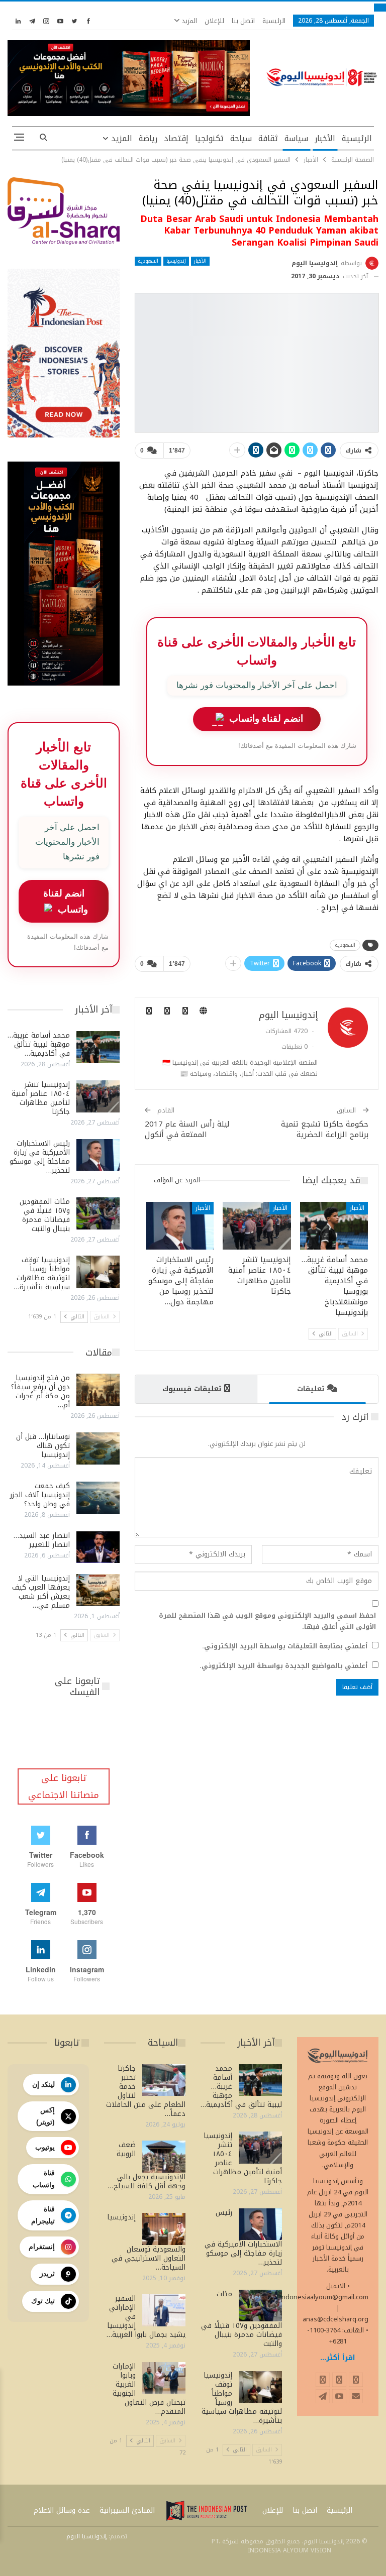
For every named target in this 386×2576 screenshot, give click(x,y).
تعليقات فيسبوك (192, 1389)
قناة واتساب (44, 2179)
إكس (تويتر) (45, 2116)
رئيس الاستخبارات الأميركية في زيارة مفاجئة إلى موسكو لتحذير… (40, 1157)
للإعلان (214, 21)
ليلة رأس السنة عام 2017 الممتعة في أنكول (187, 1129)
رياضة (148, 138)
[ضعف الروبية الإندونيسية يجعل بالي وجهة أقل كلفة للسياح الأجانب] (164, 2157)
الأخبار (325, 138)
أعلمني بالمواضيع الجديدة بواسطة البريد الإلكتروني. (283, 1666)
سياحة (241, 138)
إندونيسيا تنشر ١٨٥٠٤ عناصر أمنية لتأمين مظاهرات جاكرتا (41, 1098)
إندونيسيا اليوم (86, 2536)
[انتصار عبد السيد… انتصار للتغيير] (98, 1547)
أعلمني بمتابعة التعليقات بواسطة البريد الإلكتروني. (285, 1646)
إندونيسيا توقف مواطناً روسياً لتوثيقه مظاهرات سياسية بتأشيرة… (42, 1273)
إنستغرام (42, 2247)
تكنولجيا (209, 138)
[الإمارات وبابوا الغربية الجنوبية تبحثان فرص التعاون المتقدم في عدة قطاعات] (164, 2378)
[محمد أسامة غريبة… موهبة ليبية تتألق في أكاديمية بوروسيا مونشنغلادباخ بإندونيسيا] (334, 1226)
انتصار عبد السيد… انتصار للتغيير (42, 1540)
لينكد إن (43, 2084)
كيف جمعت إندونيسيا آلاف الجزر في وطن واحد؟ (40, 1495)
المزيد (188, 21)
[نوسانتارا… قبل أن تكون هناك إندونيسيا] (98, 1448)
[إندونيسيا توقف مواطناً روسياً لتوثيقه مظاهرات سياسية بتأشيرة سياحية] (98, 1272)
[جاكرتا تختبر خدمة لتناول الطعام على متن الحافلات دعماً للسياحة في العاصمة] (164, 2080)
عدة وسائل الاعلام (62, 2510)
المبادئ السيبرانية (127, 2510)
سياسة (296, 138)
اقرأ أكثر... (338, 2358)
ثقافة (268, 138)
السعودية (148, 261)
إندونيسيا (176, 261)
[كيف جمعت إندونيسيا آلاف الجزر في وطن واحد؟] (98, 1498)
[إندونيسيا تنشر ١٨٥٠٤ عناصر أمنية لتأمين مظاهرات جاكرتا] (257, 1226)
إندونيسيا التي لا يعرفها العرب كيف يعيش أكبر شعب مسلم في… (41, 1592)
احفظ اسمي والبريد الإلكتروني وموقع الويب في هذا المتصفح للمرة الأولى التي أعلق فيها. (267, 1621)
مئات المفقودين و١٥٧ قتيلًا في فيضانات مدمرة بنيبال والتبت (45, 1215)
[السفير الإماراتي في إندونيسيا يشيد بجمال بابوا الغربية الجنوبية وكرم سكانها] (164, 2310)
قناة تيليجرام (43, 2215)
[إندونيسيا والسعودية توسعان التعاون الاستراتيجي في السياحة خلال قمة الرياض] (164, 2229)
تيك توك (43, 2301)
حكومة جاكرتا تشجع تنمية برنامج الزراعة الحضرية (325, 1129)
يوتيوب (45, 2147)
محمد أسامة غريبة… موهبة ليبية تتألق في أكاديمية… (39, 1044)
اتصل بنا (243, 21)
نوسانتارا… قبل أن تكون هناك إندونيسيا (43, 1446)
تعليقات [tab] (311, 1389)
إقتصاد (176, 138)
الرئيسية (274, 21)
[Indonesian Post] (207, 2511)
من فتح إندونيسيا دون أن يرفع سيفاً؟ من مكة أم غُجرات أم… (40, 1391)
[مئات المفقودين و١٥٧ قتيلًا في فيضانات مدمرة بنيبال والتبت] (98, 1213)
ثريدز (47, 2274)
